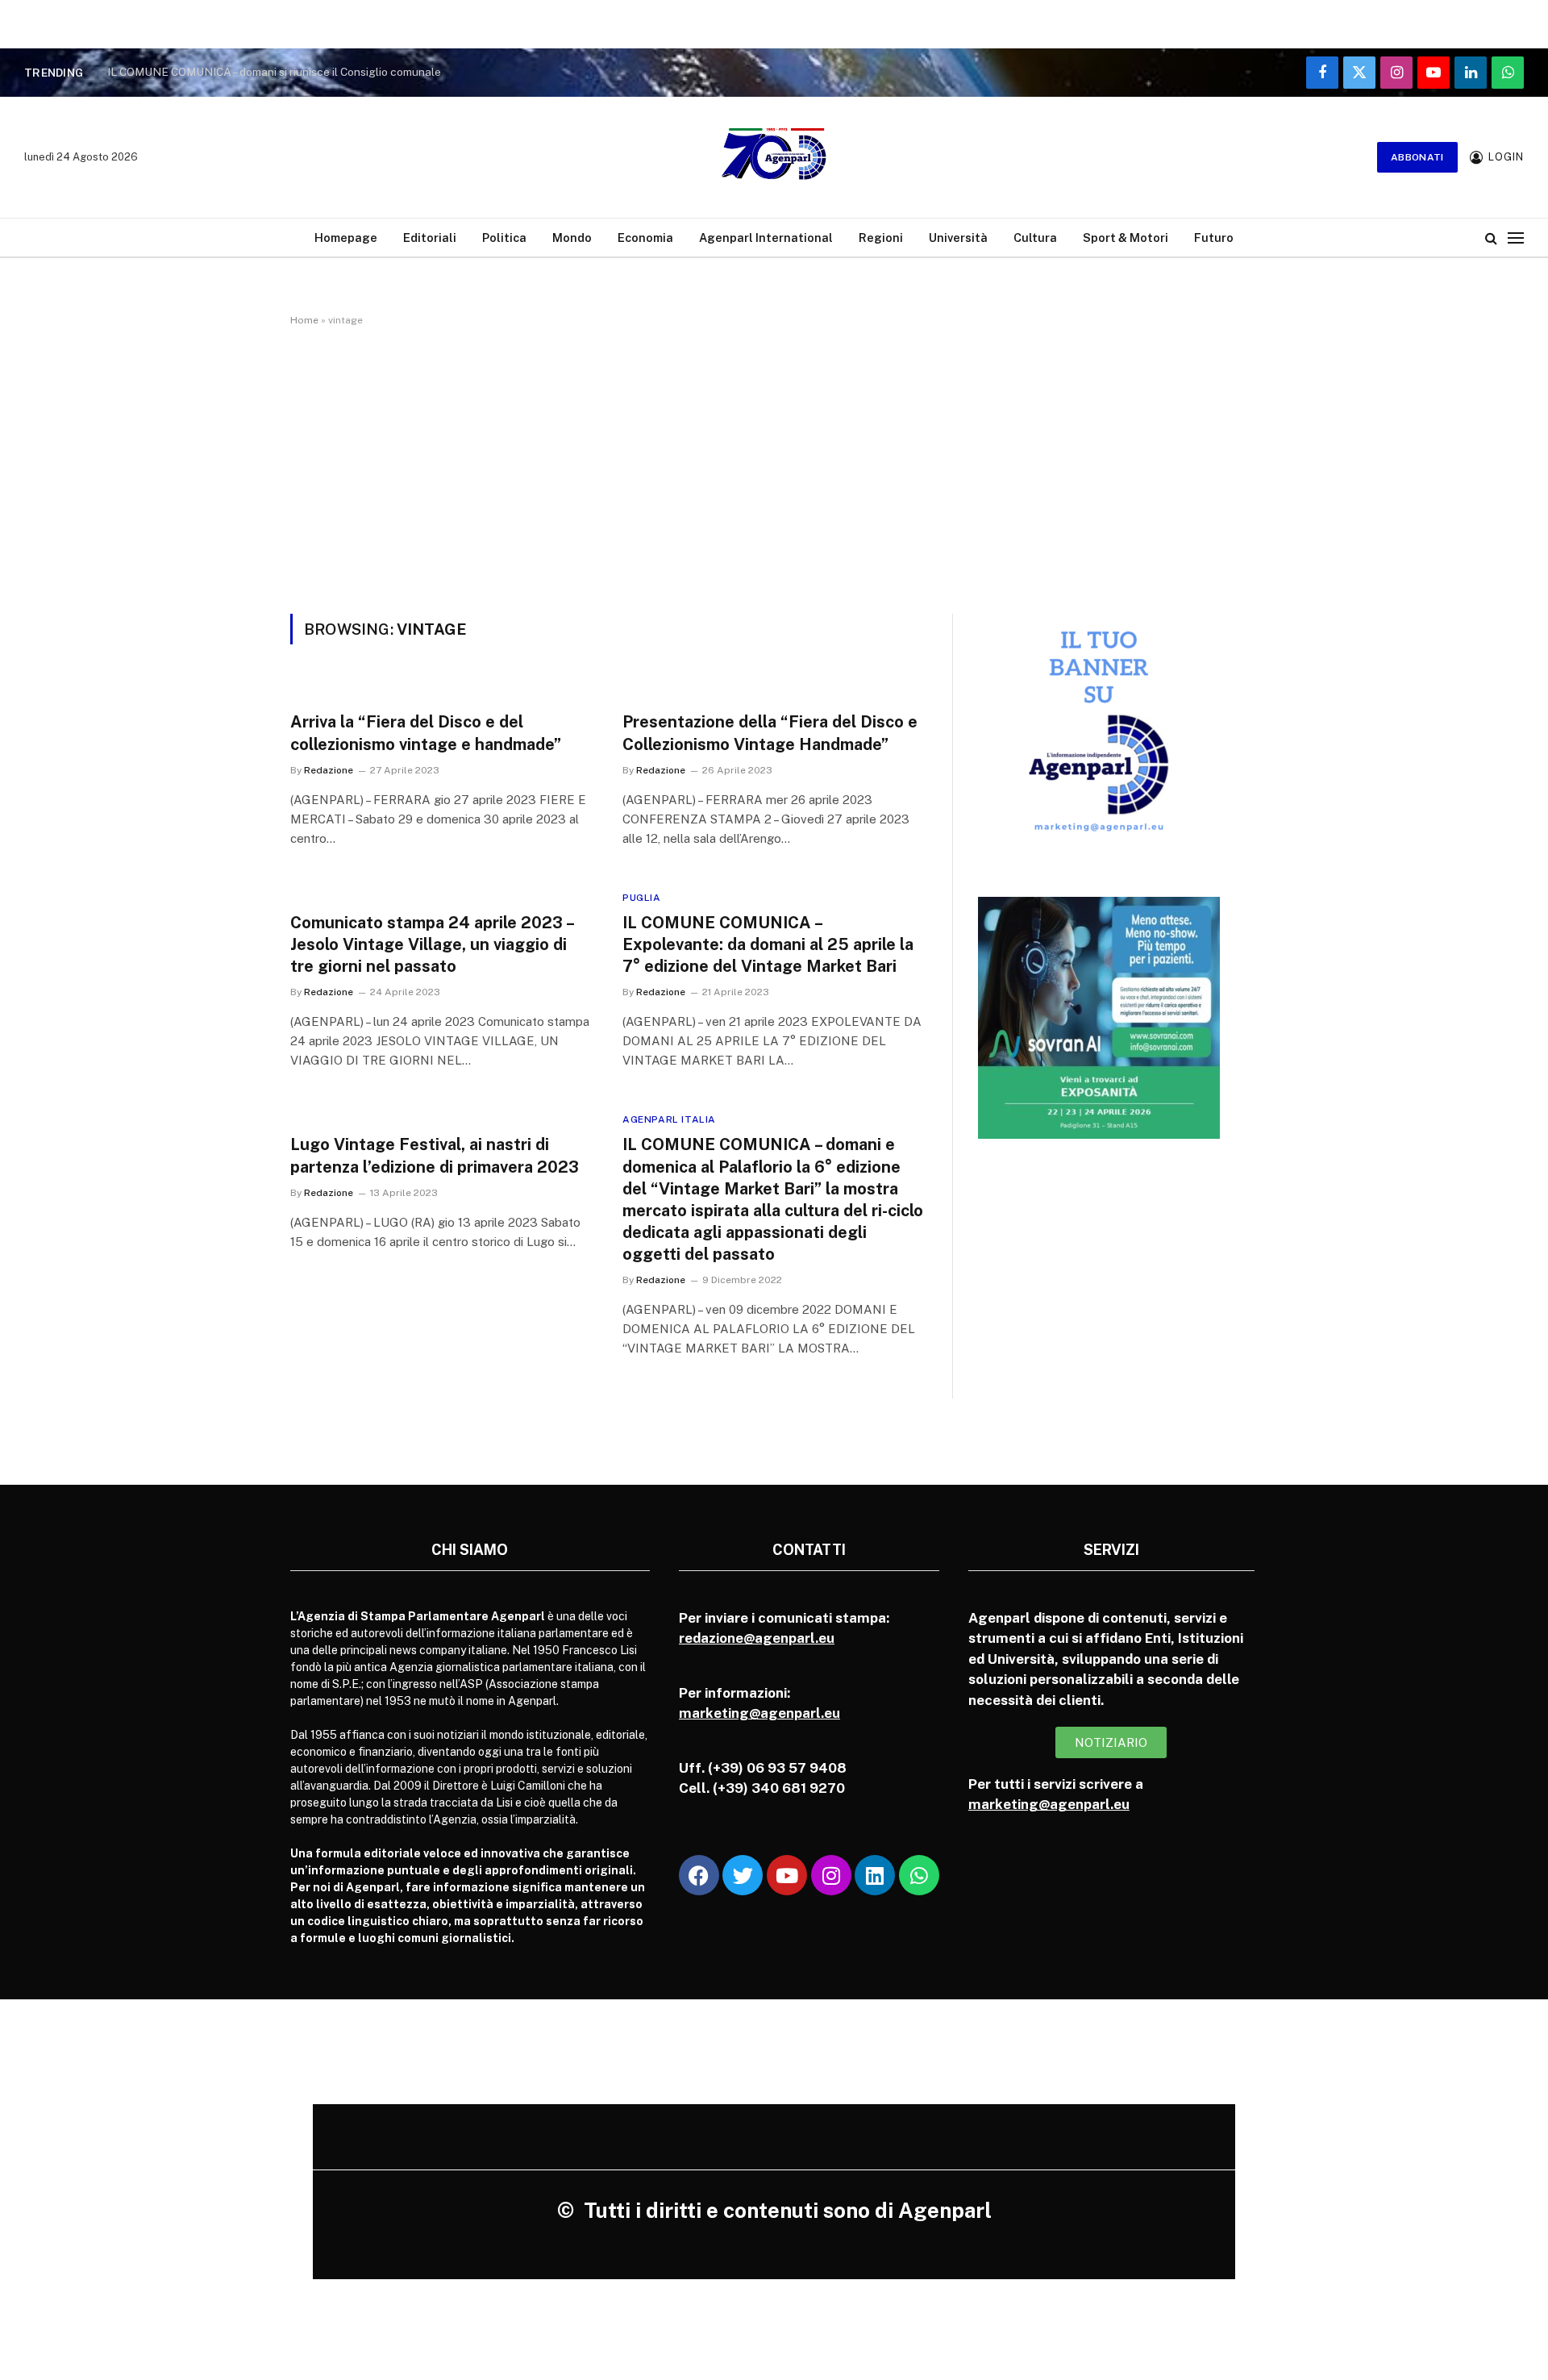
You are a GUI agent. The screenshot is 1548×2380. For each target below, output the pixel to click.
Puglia (642, 898)
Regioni (881, 238)
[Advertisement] (774, 467)
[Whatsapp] (919, 1875)
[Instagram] (831, 1875)
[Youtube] (787, 1875)
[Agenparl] (774, 157)
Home (304, 320)
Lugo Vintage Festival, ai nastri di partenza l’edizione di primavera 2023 (435, 1155)
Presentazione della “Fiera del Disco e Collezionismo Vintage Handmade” (770, 733)
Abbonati (1417, 157)
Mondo (572, 238)
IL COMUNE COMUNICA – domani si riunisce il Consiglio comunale (274, 72)
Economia (645, 238)
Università (958, 238)
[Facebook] (699, 1875)
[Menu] (1516, 238)
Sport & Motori (1126, 238)
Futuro (1214, 238)
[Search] (1491, 238)
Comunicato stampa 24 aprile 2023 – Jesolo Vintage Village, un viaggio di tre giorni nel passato (432, 944)
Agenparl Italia (669, 1119)
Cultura (1035, 238)
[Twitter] (743, 1875)
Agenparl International (766, 238)
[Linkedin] (875, 1875)
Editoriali (430, 238)
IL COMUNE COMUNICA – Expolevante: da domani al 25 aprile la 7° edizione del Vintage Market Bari (768, 944)
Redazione (329, 770)
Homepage (346, 238)
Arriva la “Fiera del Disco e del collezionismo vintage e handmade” (426, 733)
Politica (504, 238)
